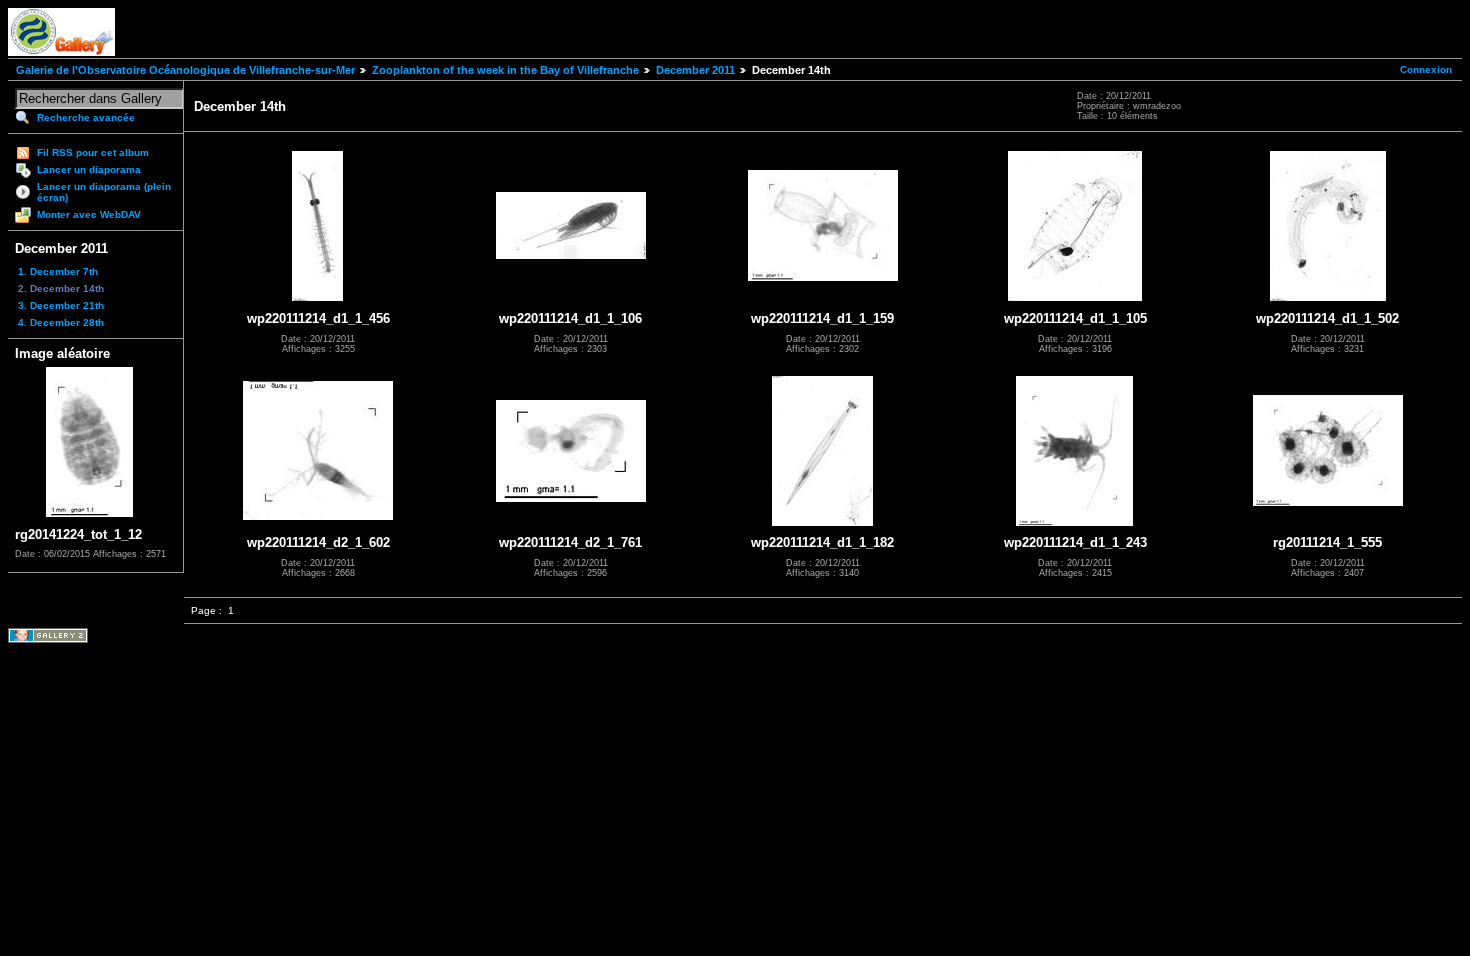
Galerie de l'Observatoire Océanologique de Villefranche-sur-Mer (185, 70)
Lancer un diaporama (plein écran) (104, 192)
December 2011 (695, 70)
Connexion (1426, 69)
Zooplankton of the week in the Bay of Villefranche (505, 70)
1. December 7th (58, 271)
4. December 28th (61, 322)
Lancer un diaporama (89, 169)
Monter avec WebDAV (89, 214)
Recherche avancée (86, 117)
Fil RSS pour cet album (93, 152)
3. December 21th (61, 305)
